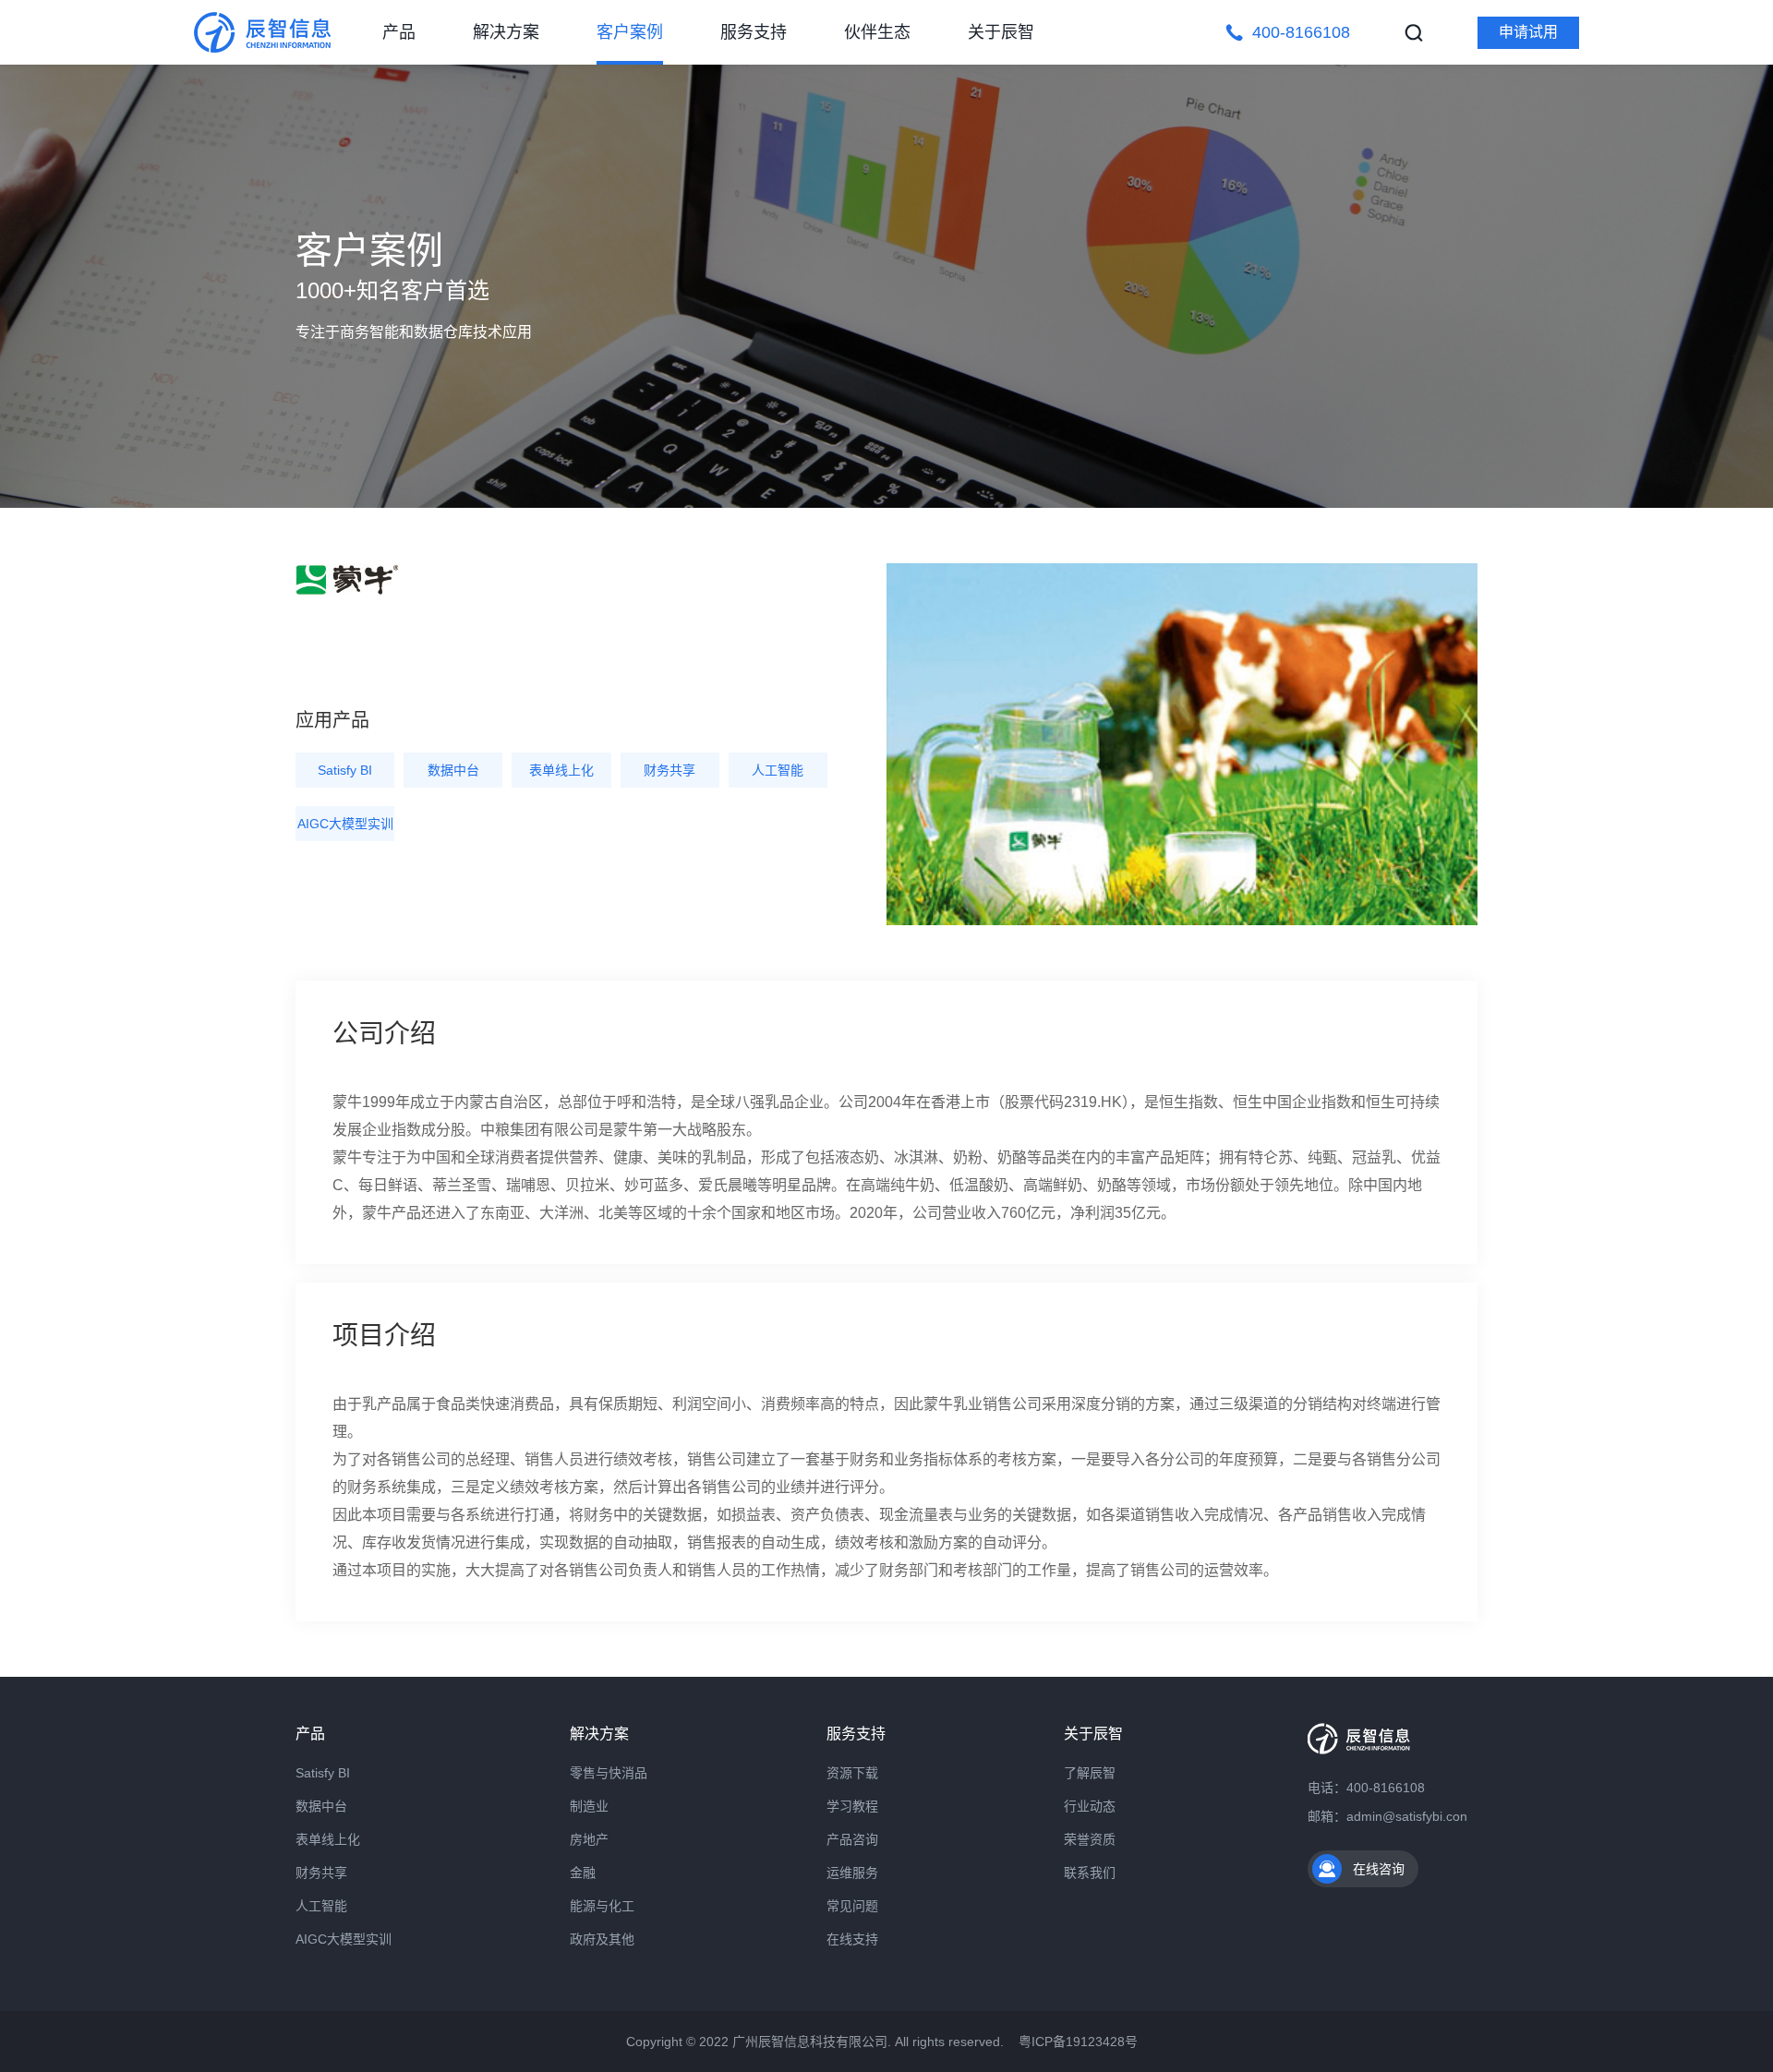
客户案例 (630, 32)
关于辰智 (1001, 32)
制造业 (589, 1806)
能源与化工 (602, 1906)
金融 (583, 1873)
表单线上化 (561, 770)
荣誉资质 (1090, 1839)
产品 (399, 32)
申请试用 (1528, 32)
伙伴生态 (877, 32)
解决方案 (506, 32)
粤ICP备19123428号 (1078, 2042)
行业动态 (1090, 1806)
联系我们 (1090, 1873)
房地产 (589, 1839)
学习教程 (852, 1806)
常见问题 (852, 1906)
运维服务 (852, 1873)
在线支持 (852, 1939)
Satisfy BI (345, 770)
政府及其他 (602, 1939)
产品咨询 (852, 1839)
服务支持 (754, 32)
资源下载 (852, 1773)
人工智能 (778, 770)
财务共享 (669, 770)
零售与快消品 (609, 1773)
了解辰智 (1090, 1773)
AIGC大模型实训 (345, 824)
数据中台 (453, 770)
